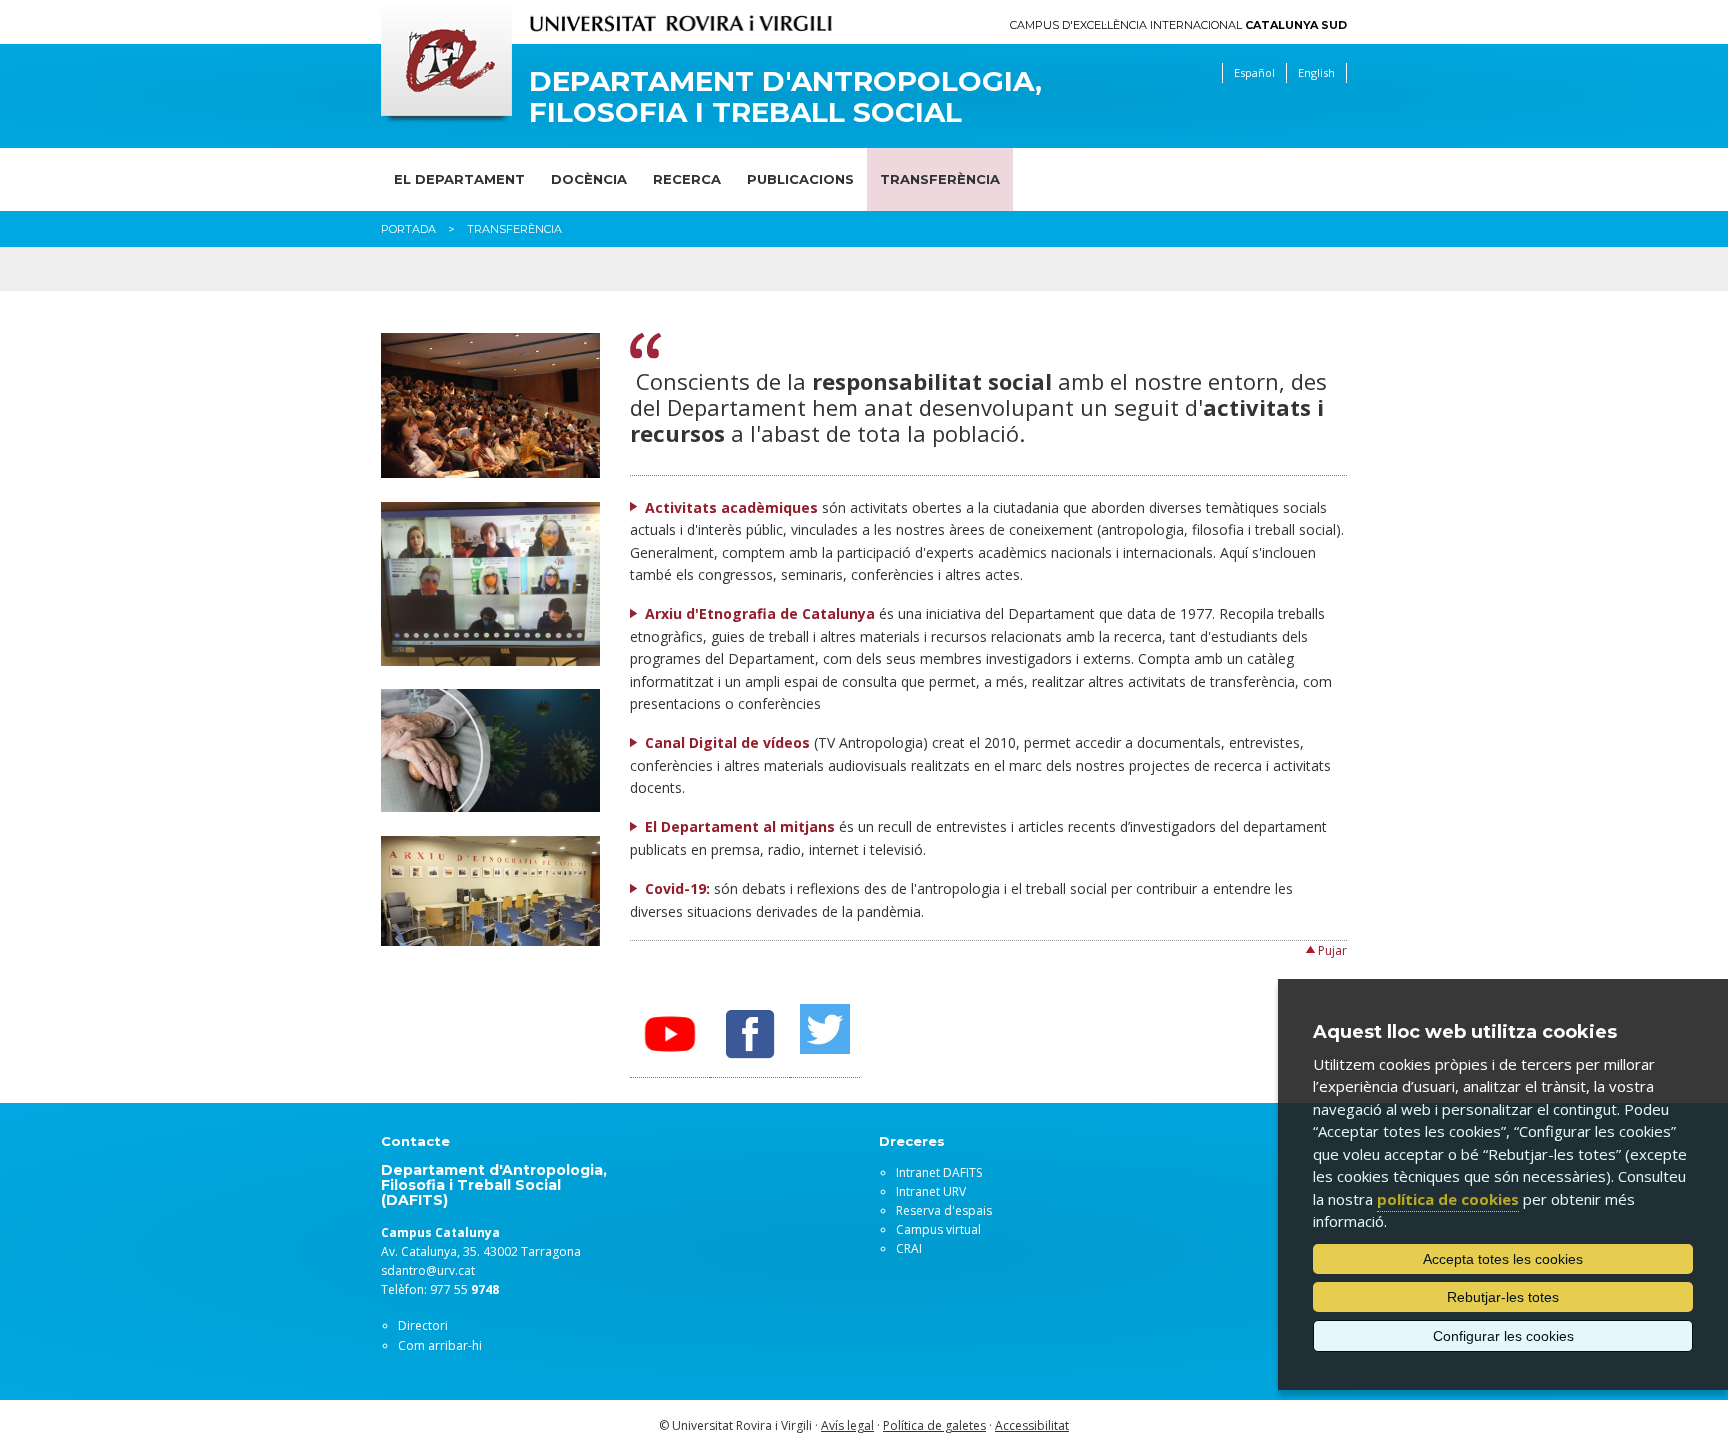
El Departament (459, 179)
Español (1254, 72)
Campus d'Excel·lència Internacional (1178, 25)
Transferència (940, 179)
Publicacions (800, 179)
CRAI (909, 1248)
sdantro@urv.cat (428, 1270)
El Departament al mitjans (740, 826)
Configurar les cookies (1503, 1336)
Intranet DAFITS (939, 1172)
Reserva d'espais (944, 1210)
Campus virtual (938, 1229)
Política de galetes (934, 1425)
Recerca (687, 179)
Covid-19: (677, 888)
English (1316, 72)
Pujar (1332, 950)
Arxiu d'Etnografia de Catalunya (760, 613)
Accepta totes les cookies (1503, 1259)
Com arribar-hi (440, 1345)
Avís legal (847, 1425)
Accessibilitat (1032, 1425)
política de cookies (1448, 1199)
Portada (408, 229)
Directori (423, 1325)
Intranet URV (931, 1191)
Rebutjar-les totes (1503, 1297)
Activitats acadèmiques (731, 507)
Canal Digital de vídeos (727, 742)
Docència (589, 179)
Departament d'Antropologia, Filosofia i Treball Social (785, 97)
